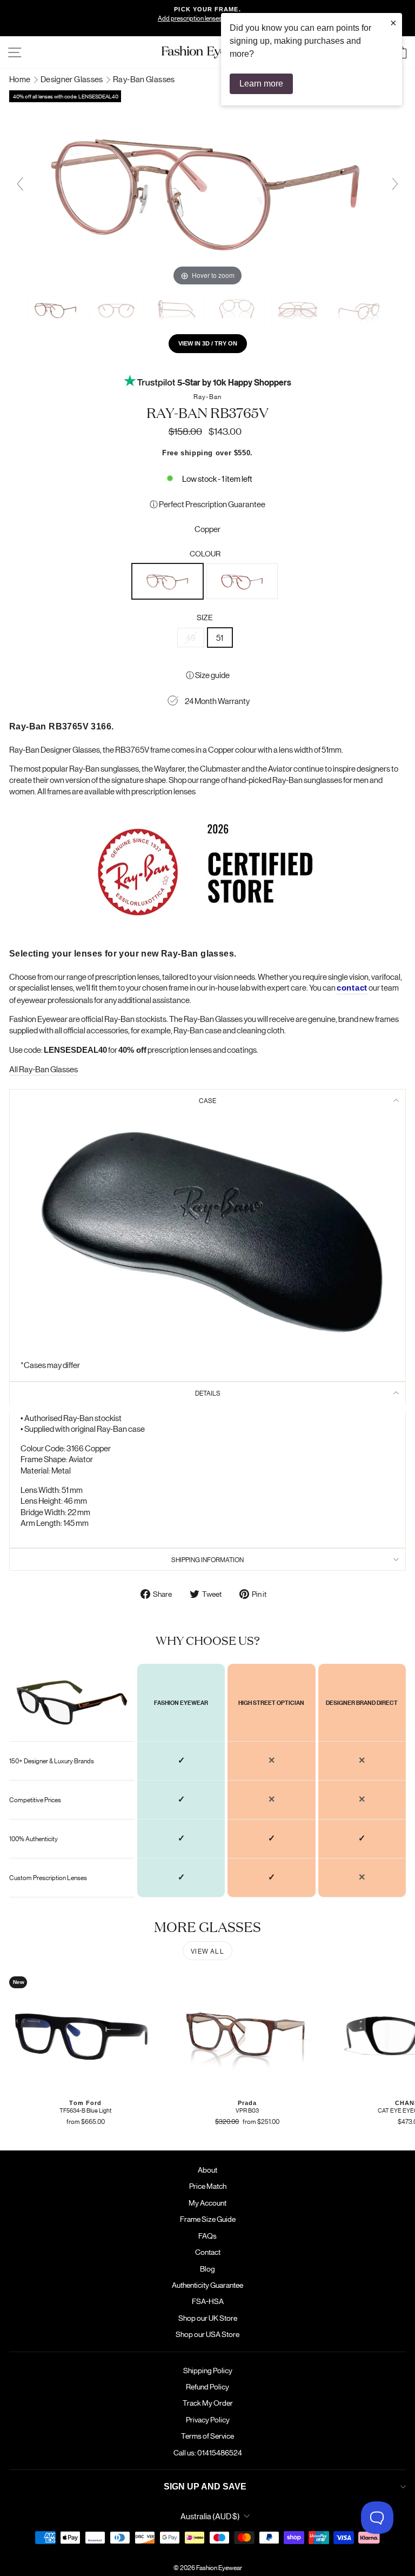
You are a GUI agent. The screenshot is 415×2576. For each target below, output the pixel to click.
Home (21, 79)
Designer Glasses (72, 79)
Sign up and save (205, 2487)
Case (207, 1100)
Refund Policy (207, 2386)
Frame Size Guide (208, 2219)
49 (191, 637)
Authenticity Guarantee (207, 2285)
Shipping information (207, 1559)
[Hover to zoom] (207, 188)
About (207, 2169)
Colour (205, 553)
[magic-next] (395, 184)
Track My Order (208, 2402)
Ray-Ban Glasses (144, 79)
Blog (207, 2268)
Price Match (208, 2186)
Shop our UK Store (208, 2318)
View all (207, 1951)
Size (205, 617)
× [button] (393, 23)
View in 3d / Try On (208, 343)
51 (220, 637)
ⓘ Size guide (208, 675)
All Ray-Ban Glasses (43, 1069)
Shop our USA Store (207, 2334)
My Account (207, 2202)
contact (352, 988)
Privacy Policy (208, 2419)
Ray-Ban (207, 396)
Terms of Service (207, 2435)
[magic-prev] (20, 184)
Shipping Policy (208, 2370)
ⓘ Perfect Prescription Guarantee (207, 504)
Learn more (261, 84)
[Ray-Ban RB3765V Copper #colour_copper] (56, 310)
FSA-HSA (208, 2301)
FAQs (207, 2235)
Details (208, 1393)
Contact (208, 2252)
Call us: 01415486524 (208, 2452)
